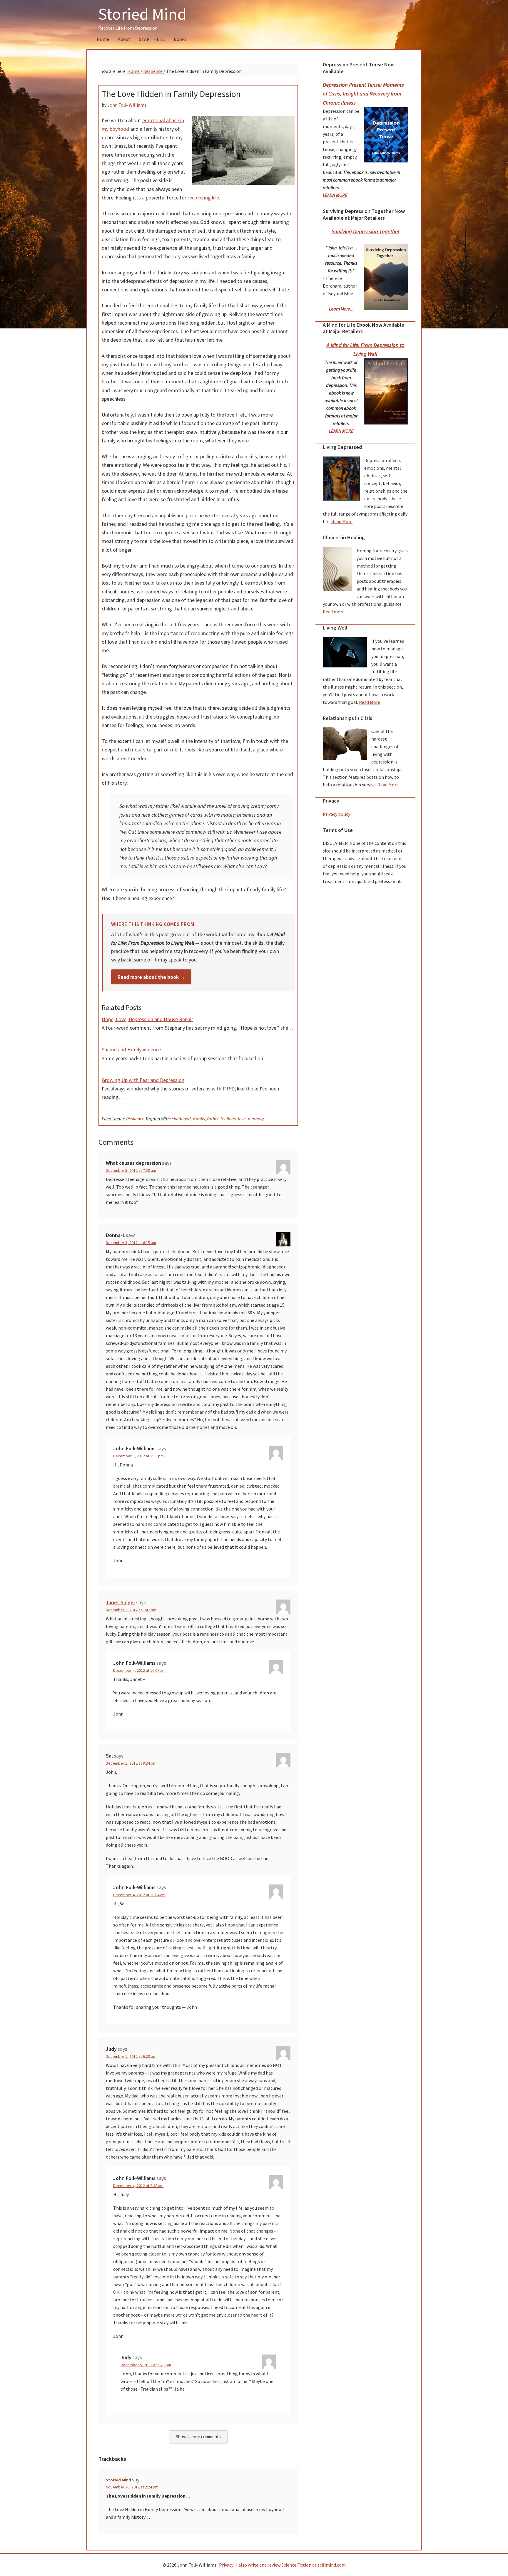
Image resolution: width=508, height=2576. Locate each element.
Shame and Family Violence (131, 1049)
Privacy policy (336, 814)
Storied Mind (142, 14)
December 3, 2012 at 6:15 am (131, 1243)
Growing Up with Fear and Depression (143, 1080)
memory (256, 1119)
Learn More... (341, 309)
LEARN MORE (335, 195)
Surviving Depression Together (366, 231)
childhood (181, 1119)
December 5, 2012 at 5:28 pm (146, 2365)
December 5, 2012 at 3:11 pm (138, 1456)
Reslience (135, 1119)
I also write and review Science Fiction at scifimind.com (291, 2565)
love (242, 1119)
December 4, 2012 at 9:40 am (138, 2186)
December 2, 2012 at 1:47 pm (131, 1610)
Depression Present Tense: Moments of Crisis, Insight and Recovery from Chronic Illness (363, 94)
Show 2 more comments (198, 2437)
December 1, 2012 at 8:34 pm (131, 1763)
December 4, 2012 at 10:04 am (139, 1895)
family (199, 1119)
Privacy (226, 2565)
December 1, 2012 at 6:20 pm (131, 2056)
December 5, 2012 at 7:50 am (131, 1170)
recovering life (203, 198)
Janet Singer (121, 1602)
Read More (342, 521)
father (213, 1119)
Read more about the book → (151, 977)
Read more (334, 612)
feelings (228, 1119)
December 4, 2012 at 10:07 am (139, 1670)
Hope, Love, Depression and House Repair (147, 1019)
